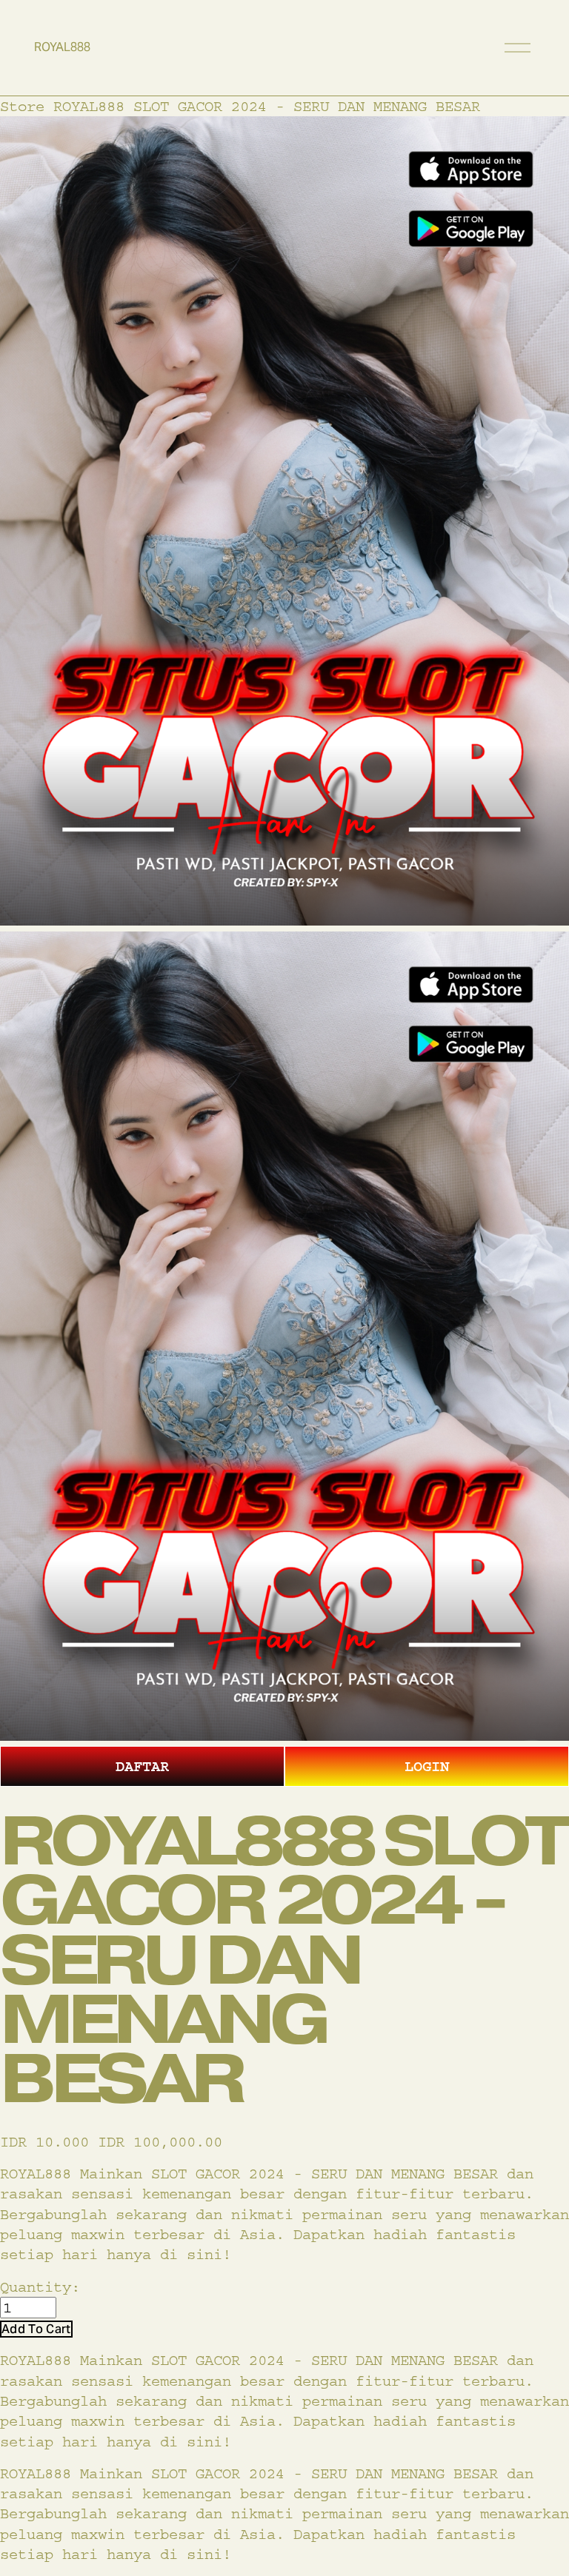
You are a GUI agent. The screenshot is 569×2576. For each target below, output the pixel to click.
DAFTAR (142, 1766)
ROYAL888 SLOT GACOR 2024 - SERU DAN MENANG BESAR (267, 106)
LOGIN (427, 1766)
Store (22, 106)
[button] (36, 2329)
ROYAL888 (62, 47)
